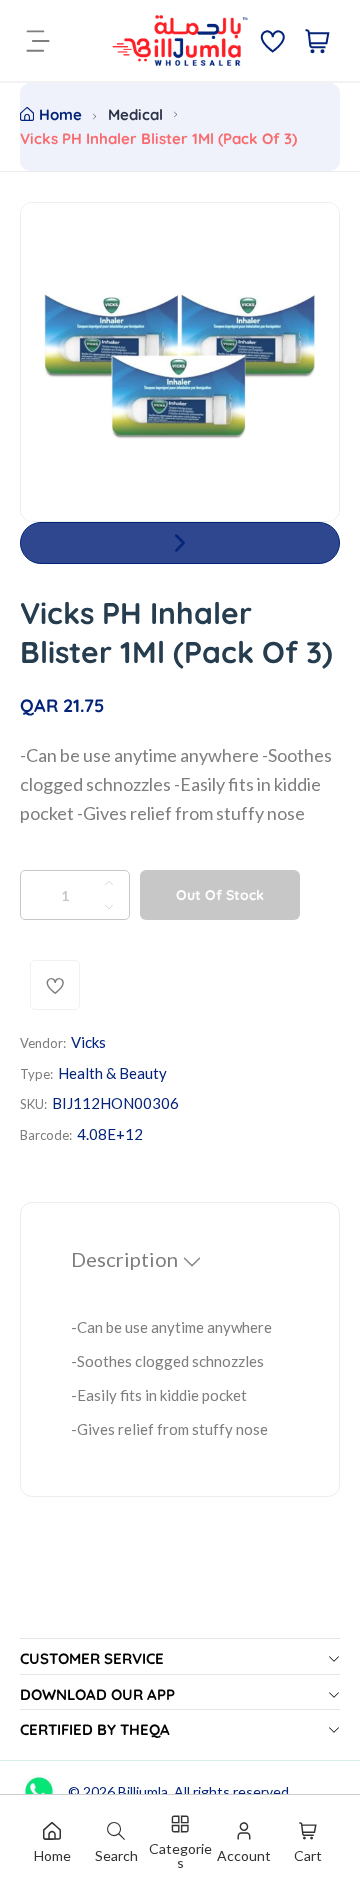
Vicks (88, 1042)
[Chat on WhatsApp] (39, 1784)
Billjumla (143, 1791)
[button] (180, 543)
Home (60, 114)
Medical (135, 114)
